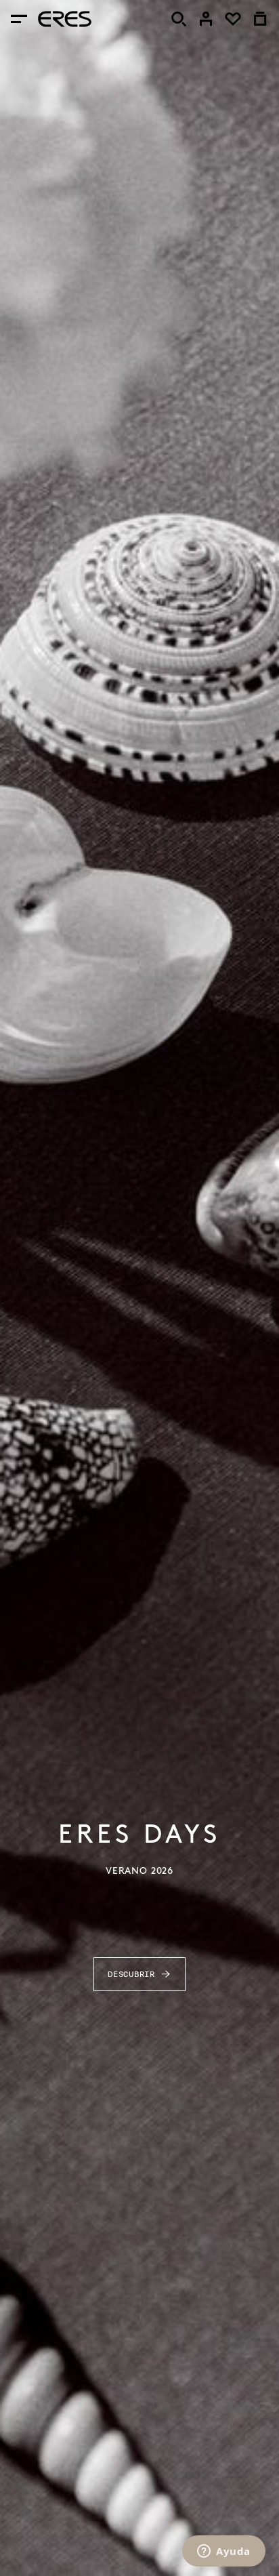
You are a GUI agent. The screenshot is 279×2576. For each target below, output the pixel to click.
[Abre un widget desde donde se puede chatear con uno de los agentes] (224, 2552)
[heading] (65, 19)
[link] (206, 19)
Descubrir (131, 1974)
